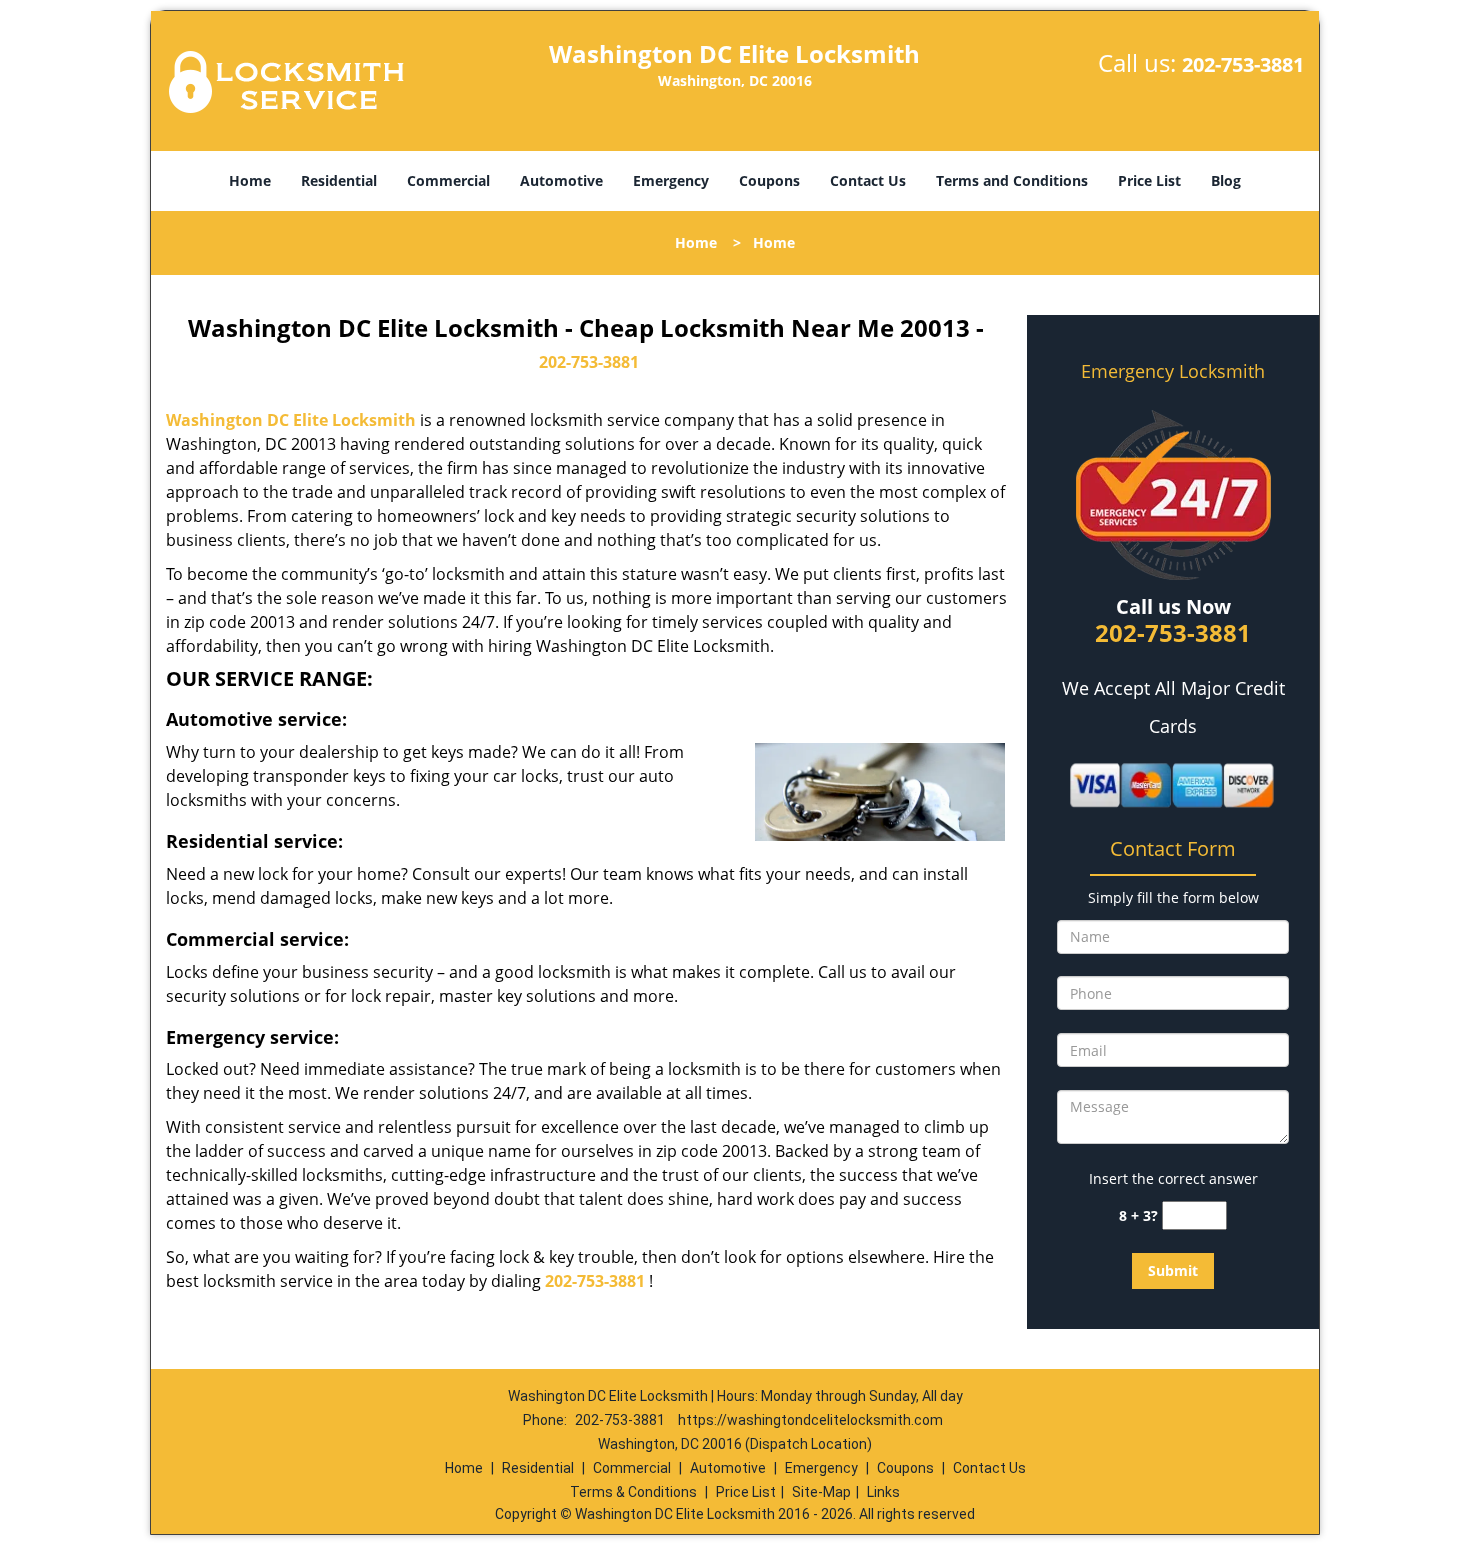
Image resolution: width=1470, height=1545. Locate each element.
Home (250, 180)
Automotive (561, 180)
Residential (339, 180)
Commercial (448, 180)
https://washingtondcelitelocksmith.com (810, 1420)
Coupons (769, 180)
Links (883, 1492)
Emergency (671, 180)
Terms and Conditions (1012, 180)
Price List (1149, 180)
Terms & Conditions (633, 1492)
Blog (1226, 180)
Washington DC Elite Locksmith (291, 420)
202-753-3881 (1243, 64)
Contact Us (868, 180)
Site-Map (821, 1492)
